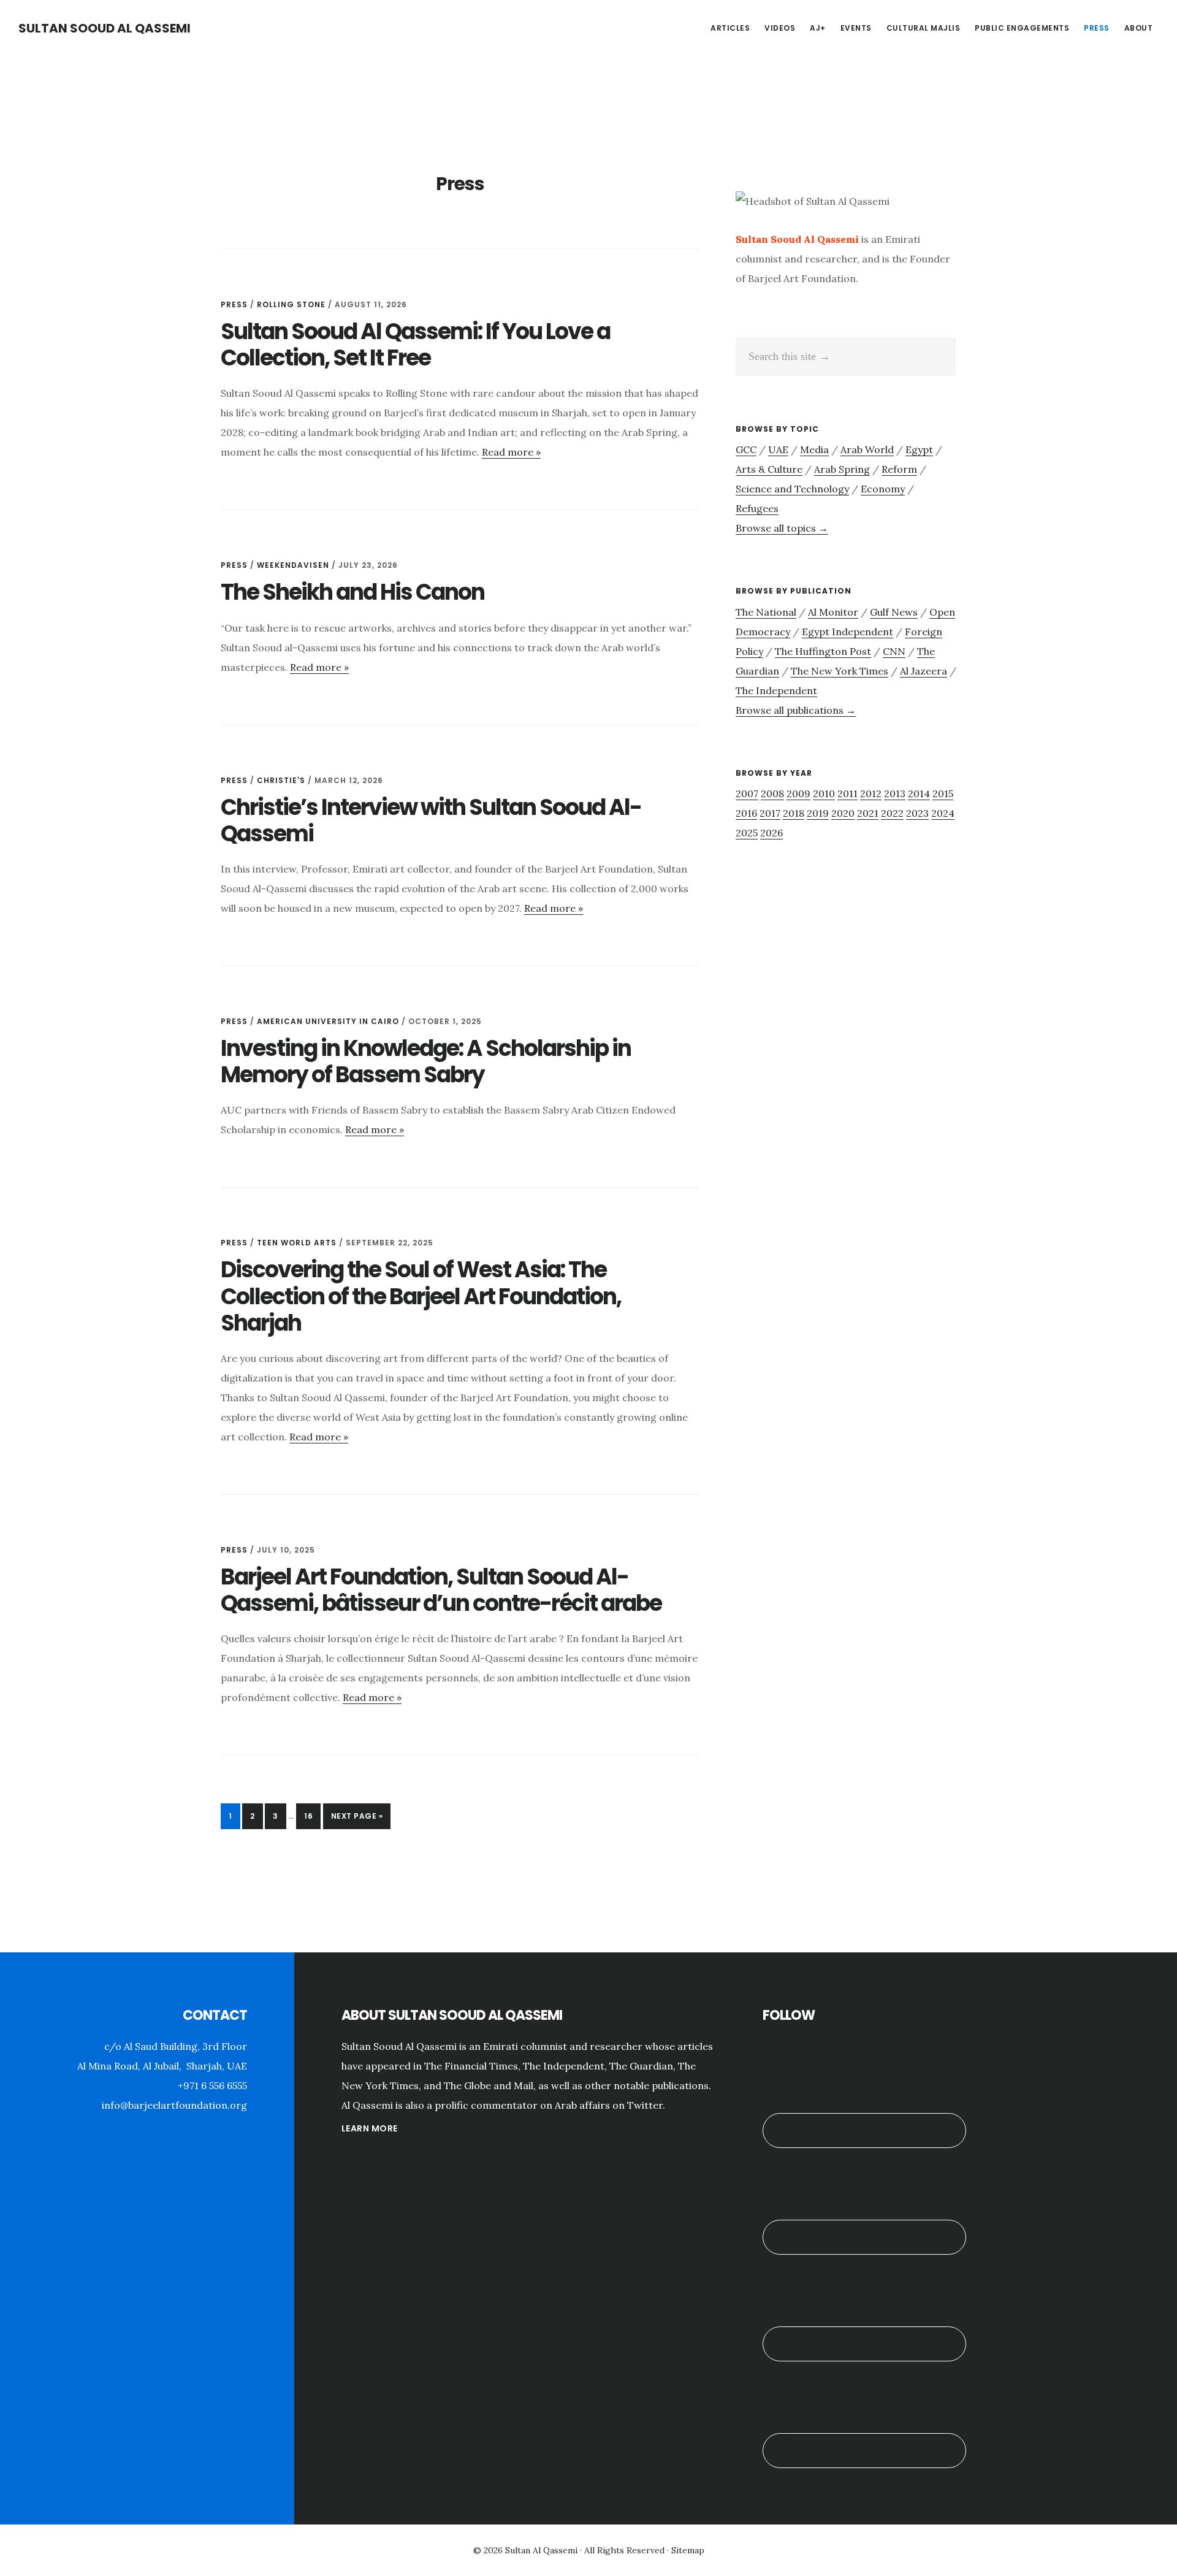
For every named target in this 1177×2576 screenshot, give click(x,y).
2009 (798, 793)
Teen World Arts (297, 1243)
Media (814, 449)
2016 (746, 813)
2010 (824, 793)
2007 (747, 793)
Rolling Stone (291, 304)
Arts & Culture (769, 469)
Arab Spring (842, 469)
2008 (772, 793)
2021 (868, 813)
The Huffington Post (823, 651)
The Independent (776, 690)
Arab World (867, 449)
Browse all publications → (796, 710)
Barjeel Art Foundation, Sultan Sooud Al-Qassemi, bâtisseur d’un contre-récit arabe (441, 1590)
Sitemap (688, 2550)
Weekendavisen (293, 565)
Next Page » (357, 1820)
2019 (818, 813)
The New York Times (840, 671)
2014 (919, 793)
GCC (746, 449)
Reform (899, 469)
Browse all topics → (782, 528)
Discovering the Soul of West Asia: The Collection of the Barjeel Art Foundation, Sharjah (421, 1296)
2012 (871, 793)
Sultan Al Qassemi (541, 2550)
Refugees (757, 508)
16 (312, 1816)
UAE (778, 449)
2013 (895, 793)
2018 (794, 813)
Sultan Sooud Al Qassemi (105, 28)
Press (234, 304)
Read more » (511, 452)
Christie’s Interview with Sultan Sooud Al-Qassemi (431, 820)
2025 (747, 833)
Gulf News (894, 612)
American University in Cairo (328, 1021)
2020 (843, 813)
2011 (848, 793)
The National (766, 612)
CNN (894, 651)
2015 (943, 793)
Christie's (281, 780)
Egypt (919, 449)
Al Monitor (833, 612)
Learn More (370, 2128)
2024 (943, 813)
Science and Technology (792, 489)
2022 (892, 813)
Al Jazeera (924, 671)
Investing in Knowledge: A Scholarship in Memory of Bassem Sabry (426, 1061)
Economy (883, 489)
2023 (917, 813)
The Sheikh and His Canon (352, 592)
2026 (771, 833)
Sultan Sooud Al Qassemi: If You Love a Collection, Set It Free (415, 345)
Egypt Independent (848, 632)
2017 (770, 813)
